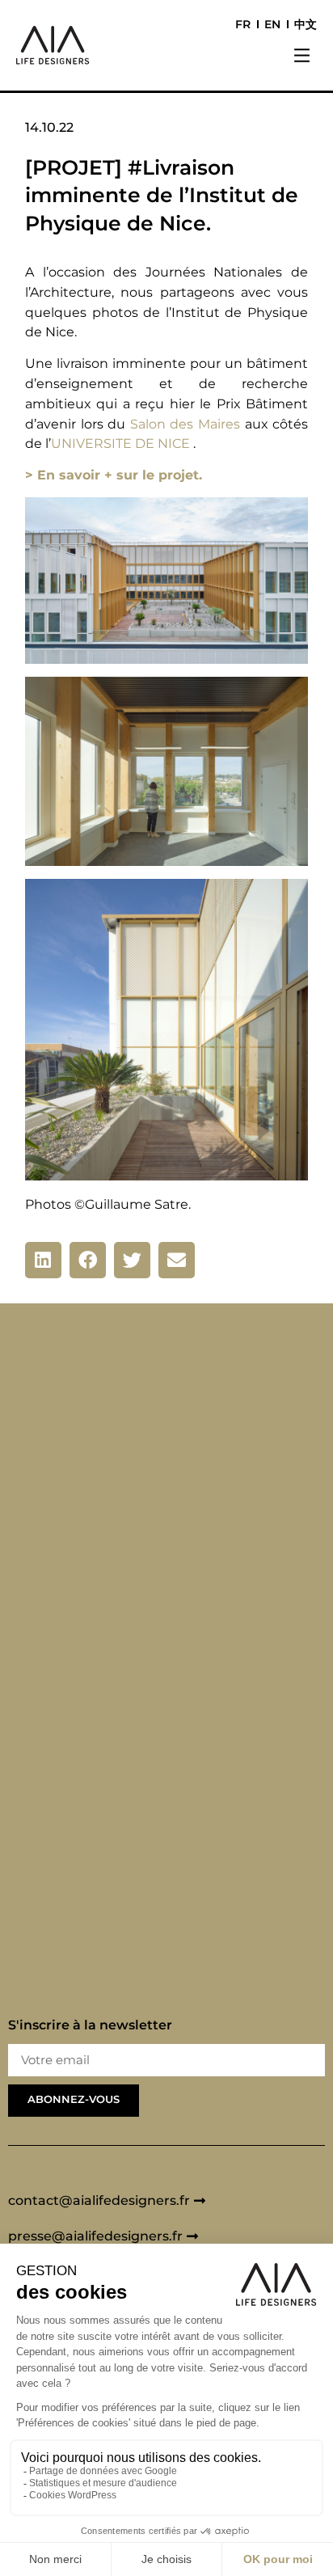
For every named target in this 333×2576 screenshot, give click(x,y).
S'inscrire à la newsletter (90, 2026)
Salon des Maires (185, 424)
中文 (306, 24)
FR (243, 24)
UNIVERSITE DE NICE (120, 443)
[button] (302, 57)
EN (272, 24)
